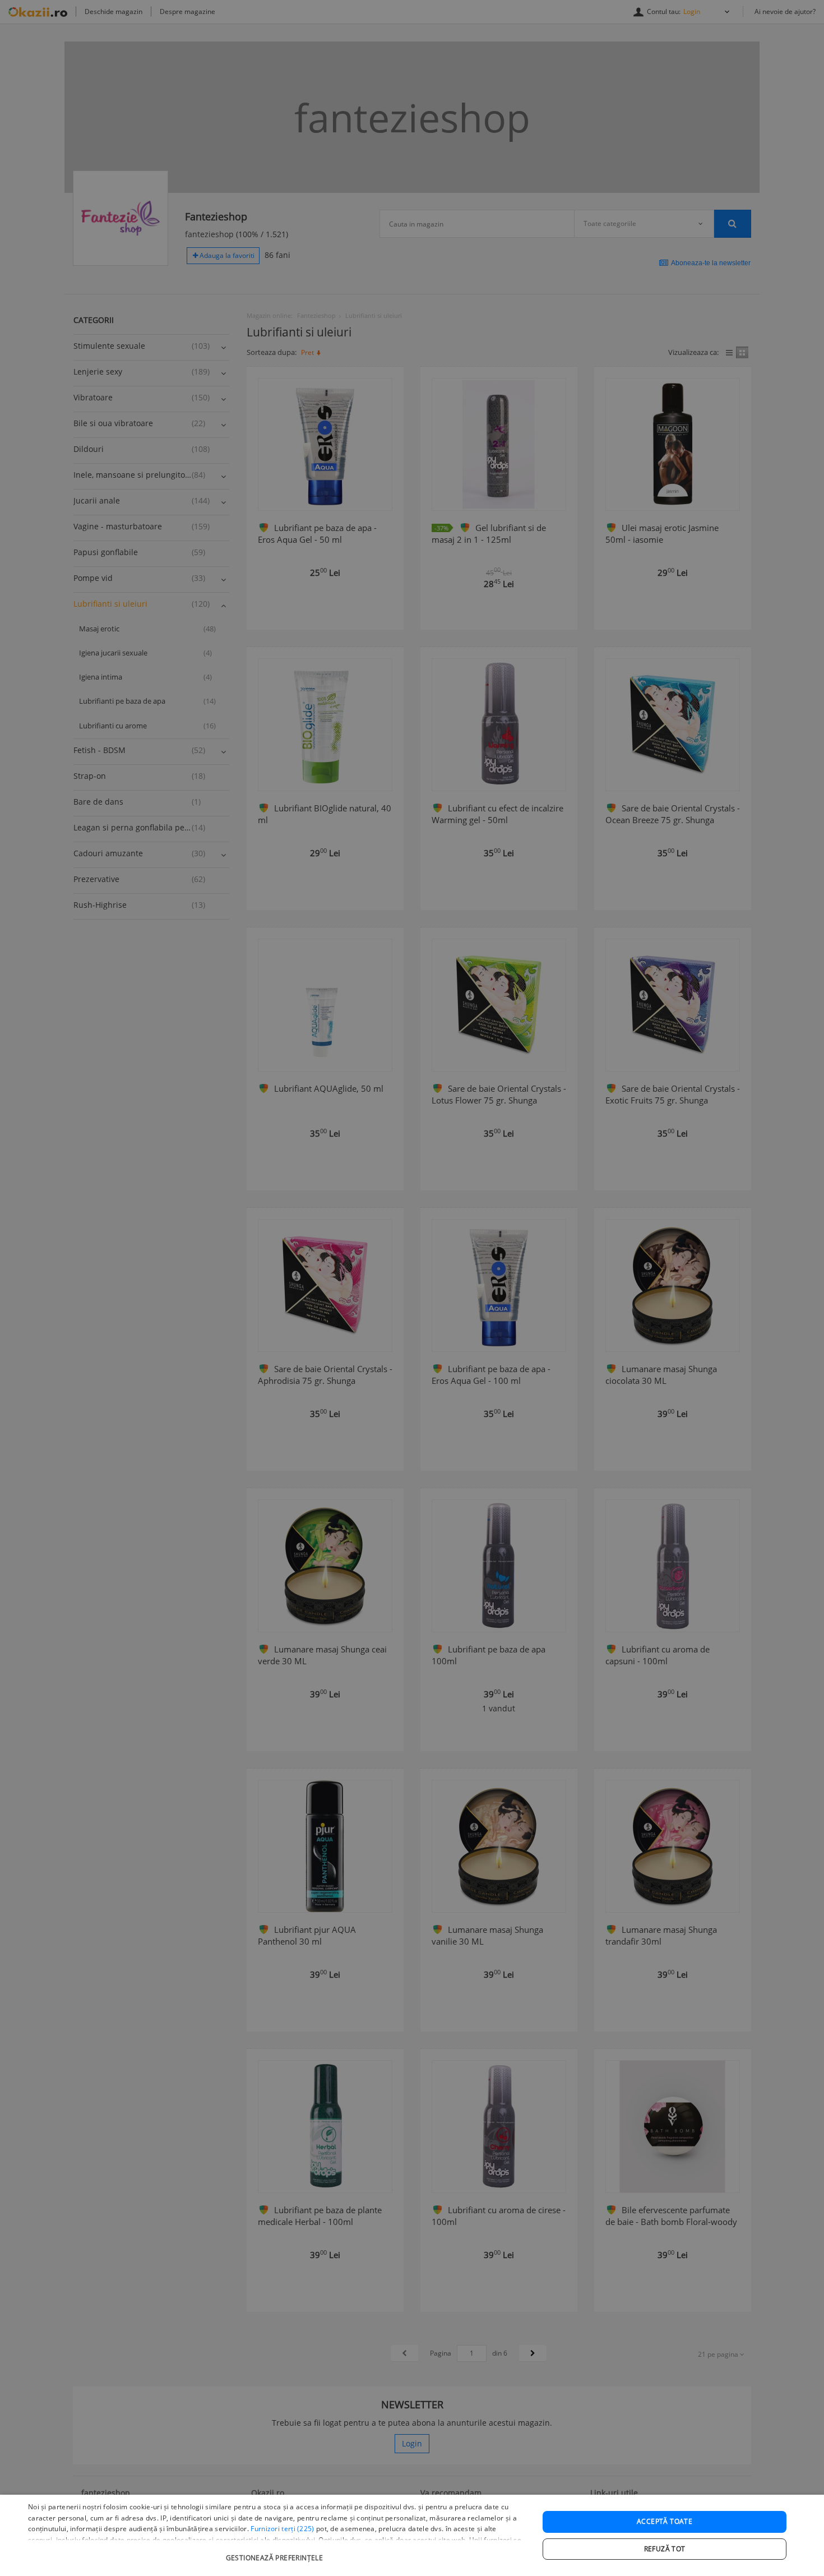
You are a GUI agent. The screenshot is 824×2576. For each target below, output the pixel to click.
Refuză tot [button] (665, 2549)
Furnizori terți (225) (282, 2529)
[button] (276, 2552)
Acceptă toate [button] (665, 2521)
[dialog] (412, 2535)
